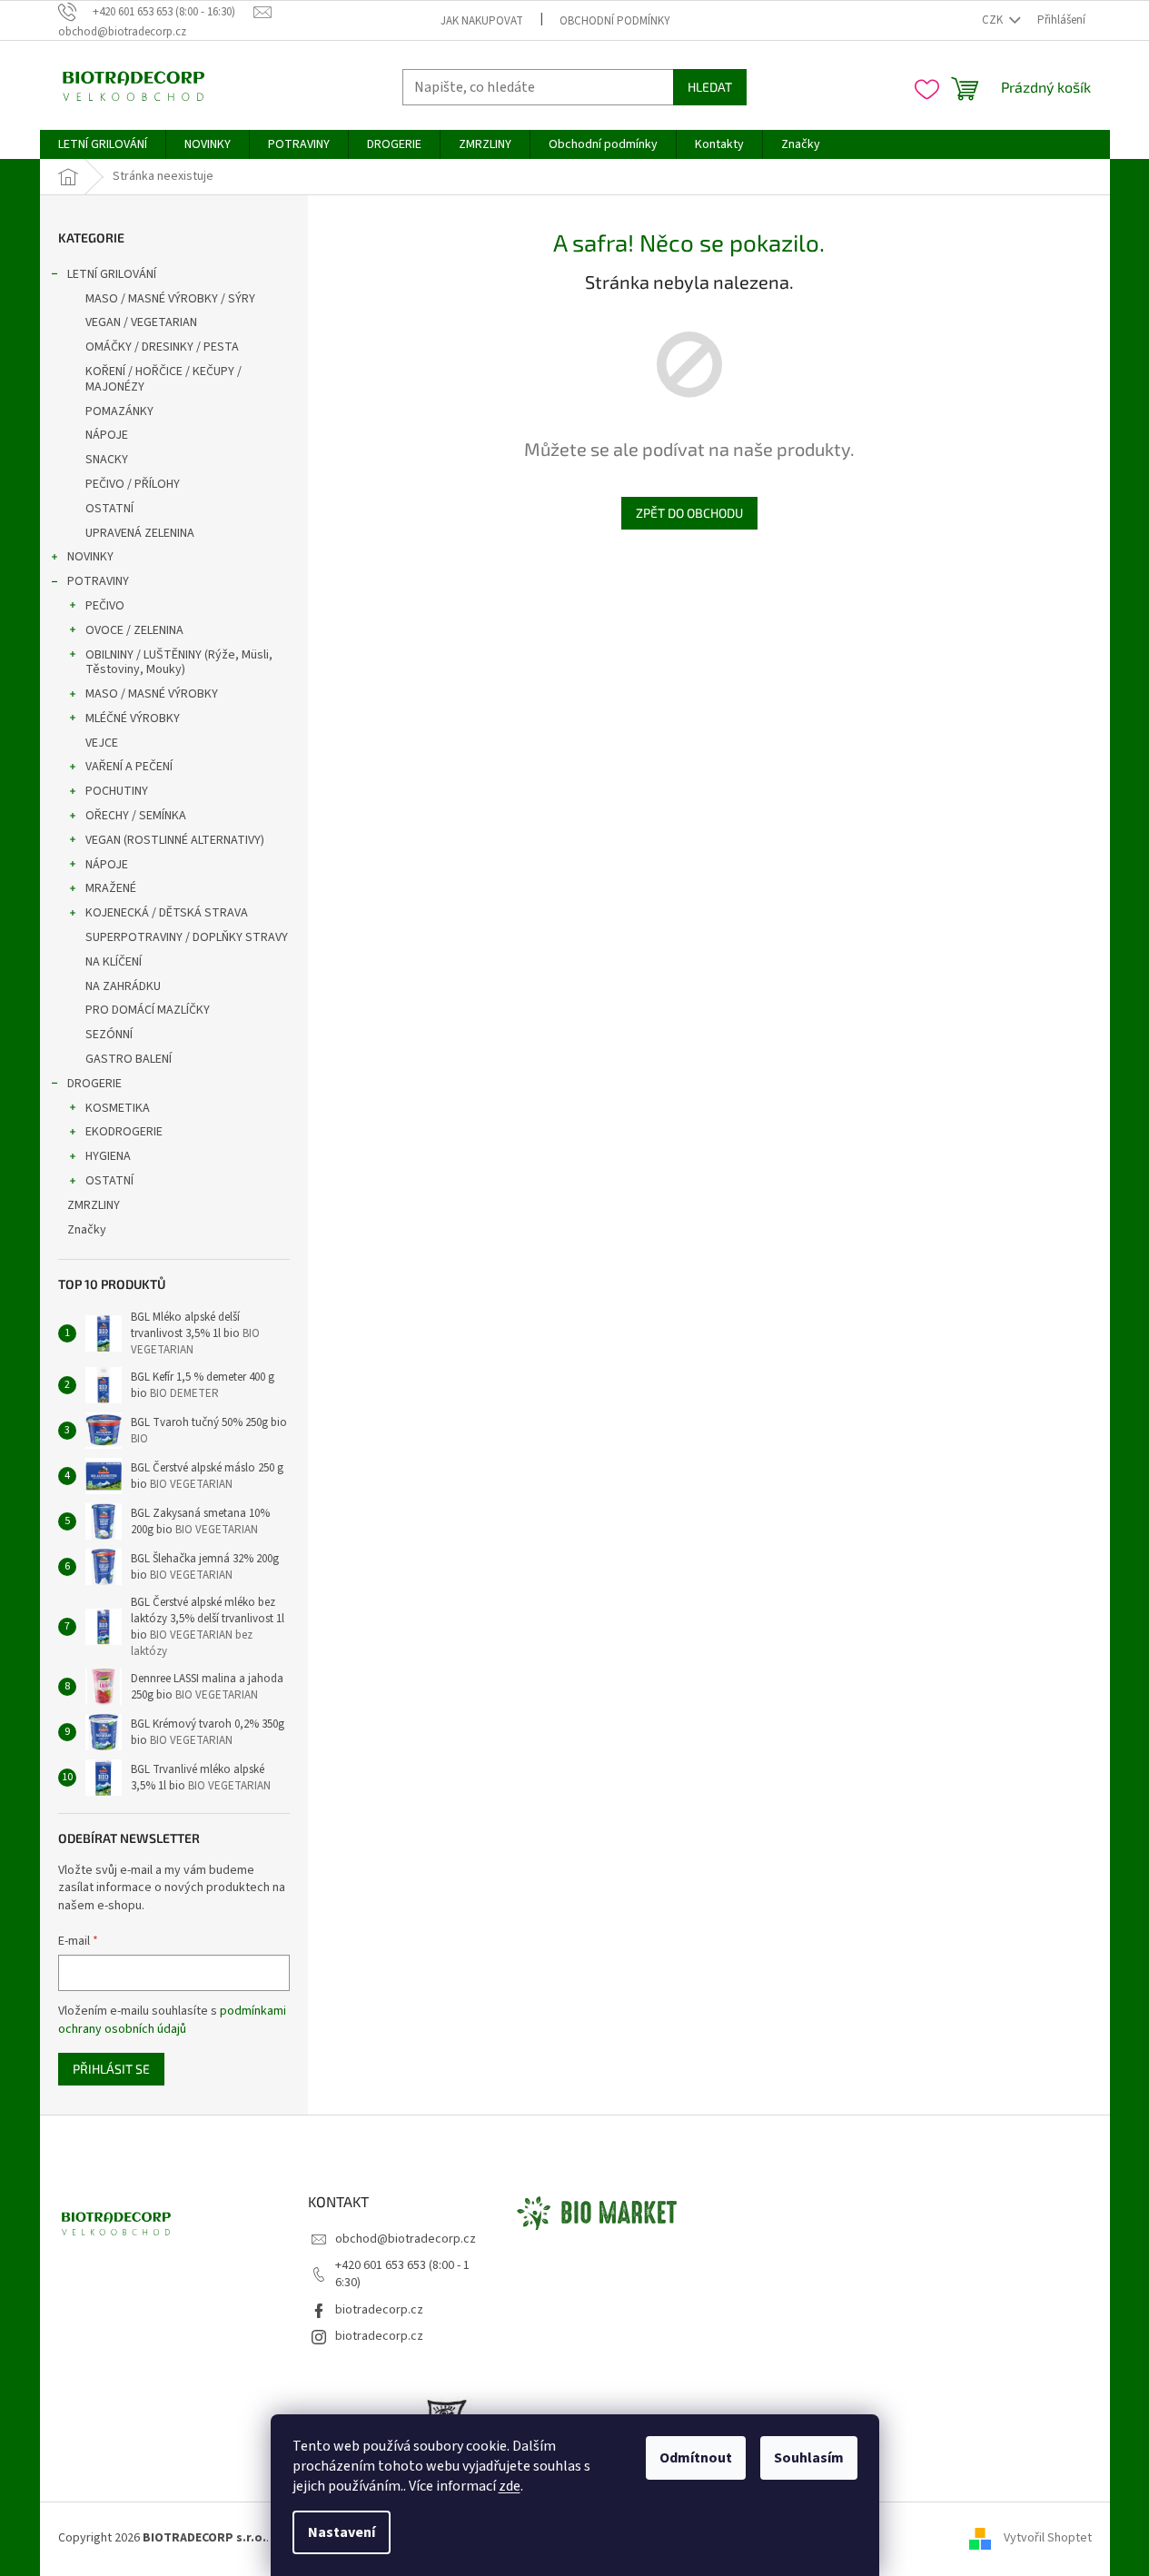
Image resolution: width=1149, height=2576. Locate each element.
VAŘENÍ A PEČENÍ (129, 767)
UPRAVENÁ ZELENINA (140, 533)
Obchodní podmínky (615, 21)
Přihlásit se (111, 2069)
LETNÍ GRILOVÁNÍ (112, 274)
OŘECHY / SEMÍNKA (136, 816)
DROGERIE (94, 1084)
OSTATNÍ (109, 509)
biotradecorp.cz (379, 2310)
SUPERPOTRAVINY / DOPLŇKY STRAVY (187, 937)
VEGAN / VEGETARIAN (141, 322)
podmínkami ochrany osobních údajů (172, 2020)
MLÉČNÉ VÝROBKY (133, 718)
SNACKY (107, 460)
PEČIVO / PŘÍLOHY (133, 484)
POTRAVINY (98, 581)
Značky (87, 1230)
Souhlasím (809, 2458)
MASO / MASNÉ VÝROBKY (152, 694)
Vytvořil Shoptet (1048, 2538)
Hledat (710, 87)
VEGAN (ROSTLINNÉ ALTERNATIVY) (175, 840)
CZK (994, 20)
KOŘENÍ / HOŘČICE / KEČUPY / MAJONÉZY (163, 379)
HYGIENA (108, 1156)
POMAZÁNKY (119, 411)
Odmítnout (696, 2458)
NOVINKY (90, 557)
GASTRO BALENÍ (129, 1059)
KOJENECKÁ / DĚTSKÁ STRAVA (167, 913)
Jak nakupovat (482, 21)
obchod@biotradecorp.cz (406, 2239)
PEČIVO (105, 606)
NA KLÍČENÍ (114, 962)
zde (510, 2486)
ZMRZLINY (94, 1205)
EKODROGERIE (124, 1132)
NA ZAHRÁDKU (123, 986)
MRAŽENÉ (111, 888)
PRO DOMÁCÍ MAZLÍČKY (148, 1010)
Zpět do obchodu (689, 513)
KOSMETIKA (118, 1108)
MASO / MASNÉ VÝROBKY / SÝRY (170, 299)
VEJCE (102, 743)
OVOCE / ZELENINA (134, 630)
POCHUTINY (117, 791)
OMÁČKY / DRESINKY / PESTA (162, 347)
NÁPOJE (107, 435)
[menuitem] (103, 144)
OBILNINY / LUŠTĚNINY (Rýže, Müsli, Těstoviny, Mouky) (179, 663)
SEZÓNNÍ (109, 1035)
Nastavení (342, 2532)
